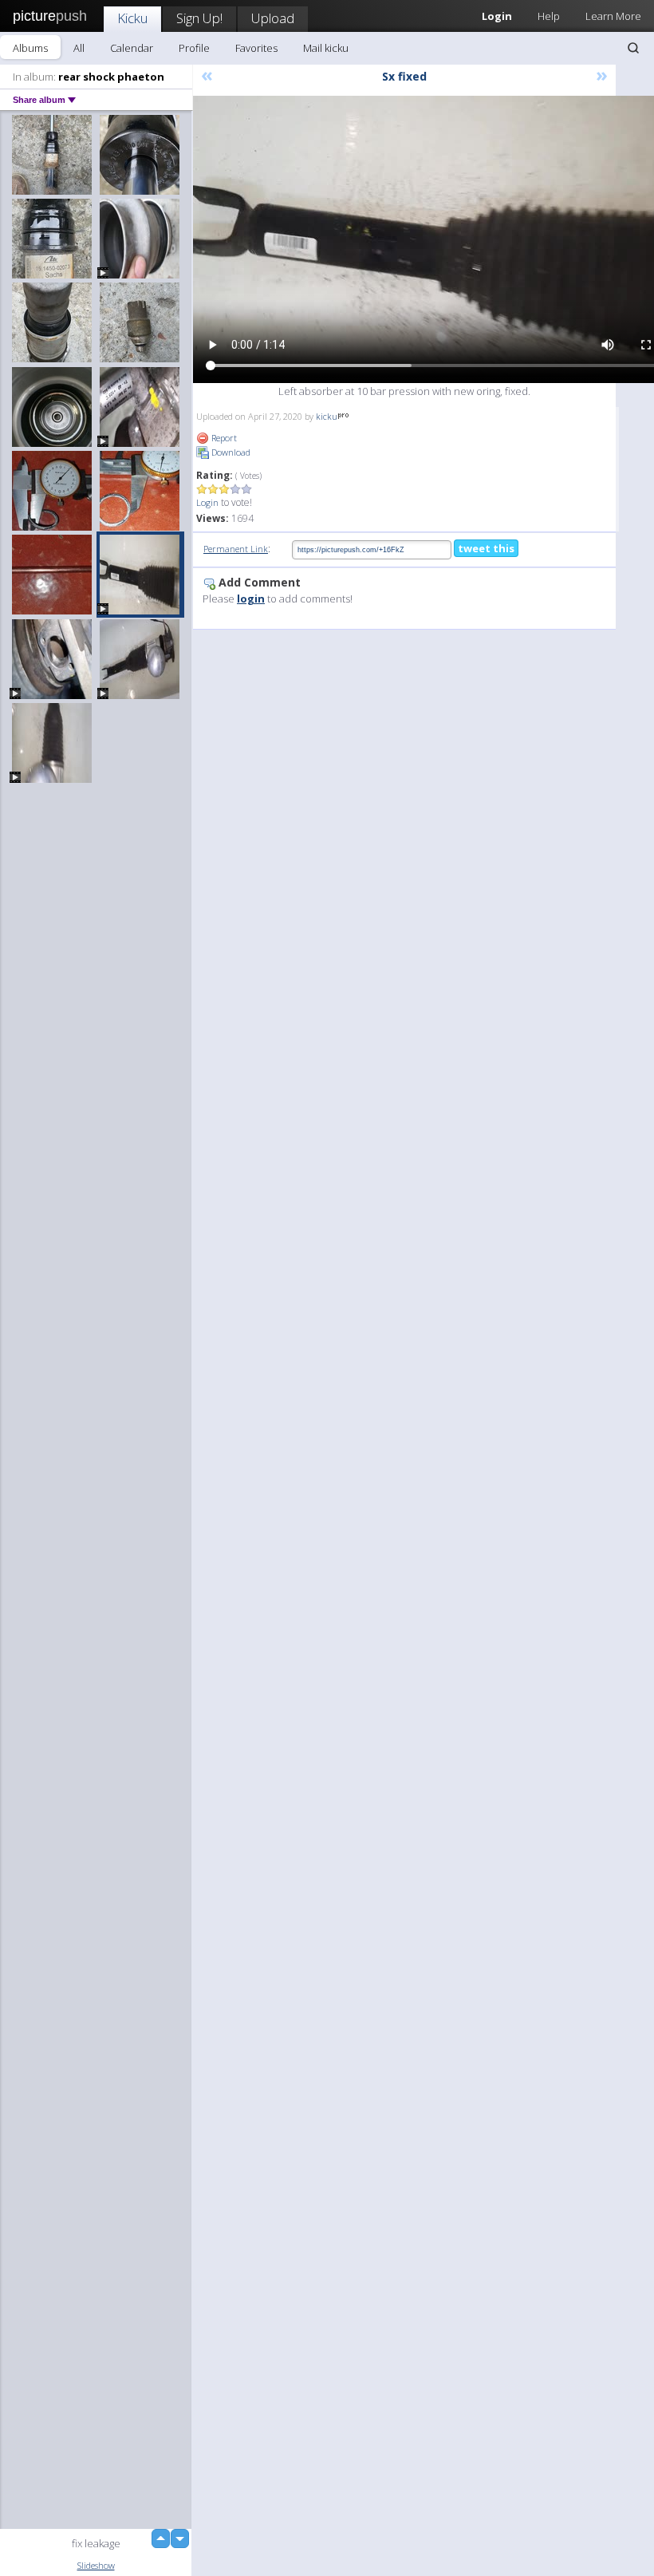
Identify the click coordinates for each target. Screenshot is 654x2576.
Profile (194, 48)
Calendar (132, 48)
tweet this (486, 548)
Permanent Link (236, 549)
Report (223, 438)
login (251, 599)
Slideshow (96, 2565)
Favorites (256, 48)
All (79, 48)
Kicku (132, 18)
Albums (30, 48)
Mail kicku (326, 48)
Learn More (613, 16)
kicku (327, 416)
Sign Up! (199, 18)
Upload (273, 18)
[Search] (633, 48)
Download (230, 452)
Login (207, 502)
